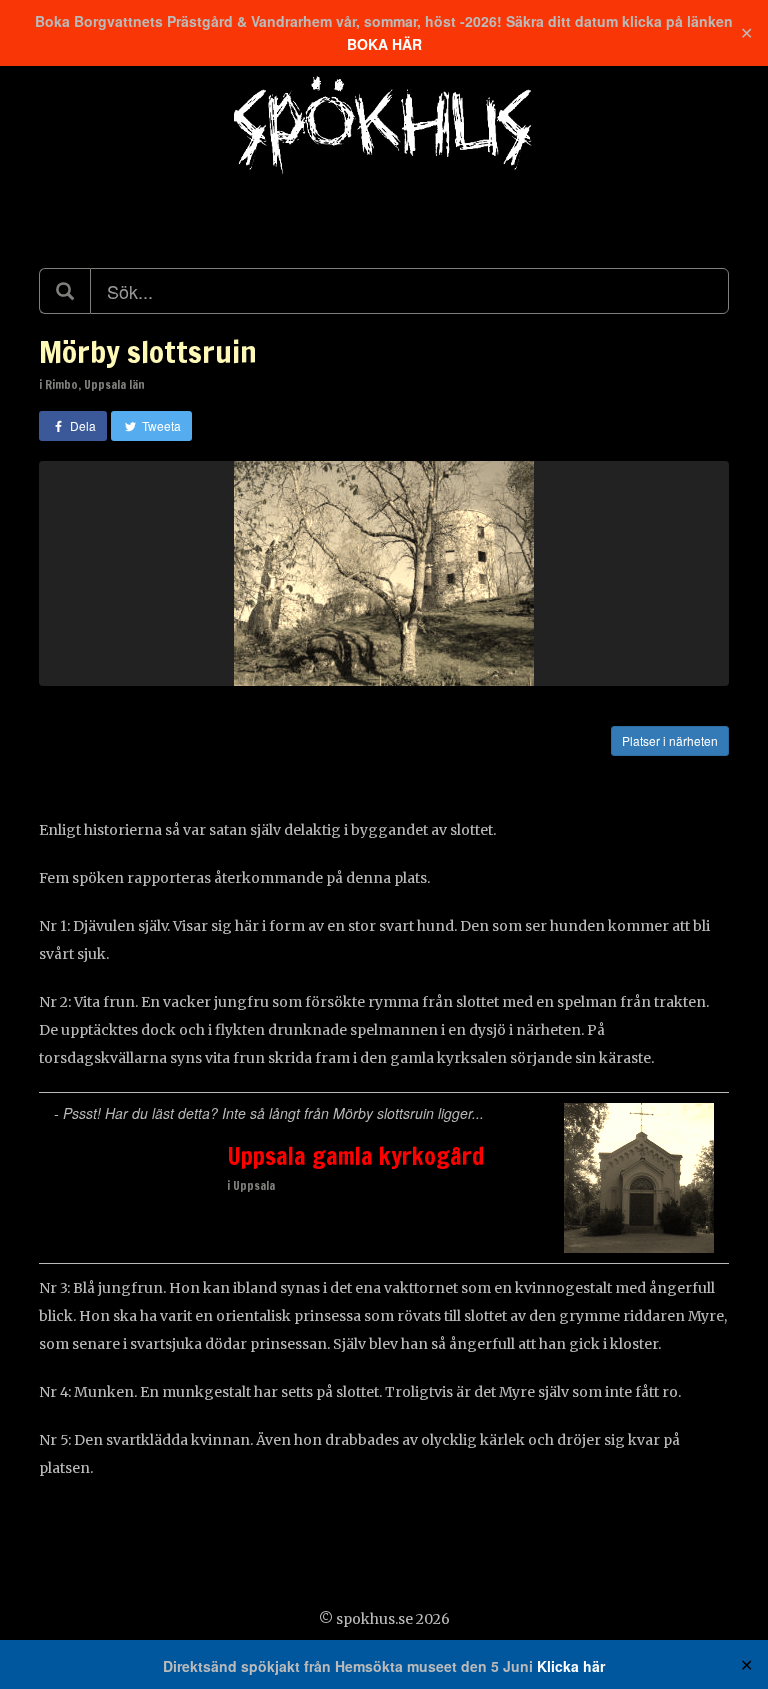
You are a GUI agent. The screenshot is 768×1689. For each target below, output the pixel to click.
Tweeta (160, 425)
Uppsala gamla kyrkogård (355, 1156)
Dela (81, 425)
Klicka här (571, 1666)
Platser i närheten (670, 740)
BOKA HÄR (384, 44)
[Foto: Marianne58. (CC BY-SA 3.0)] (384, 573)
